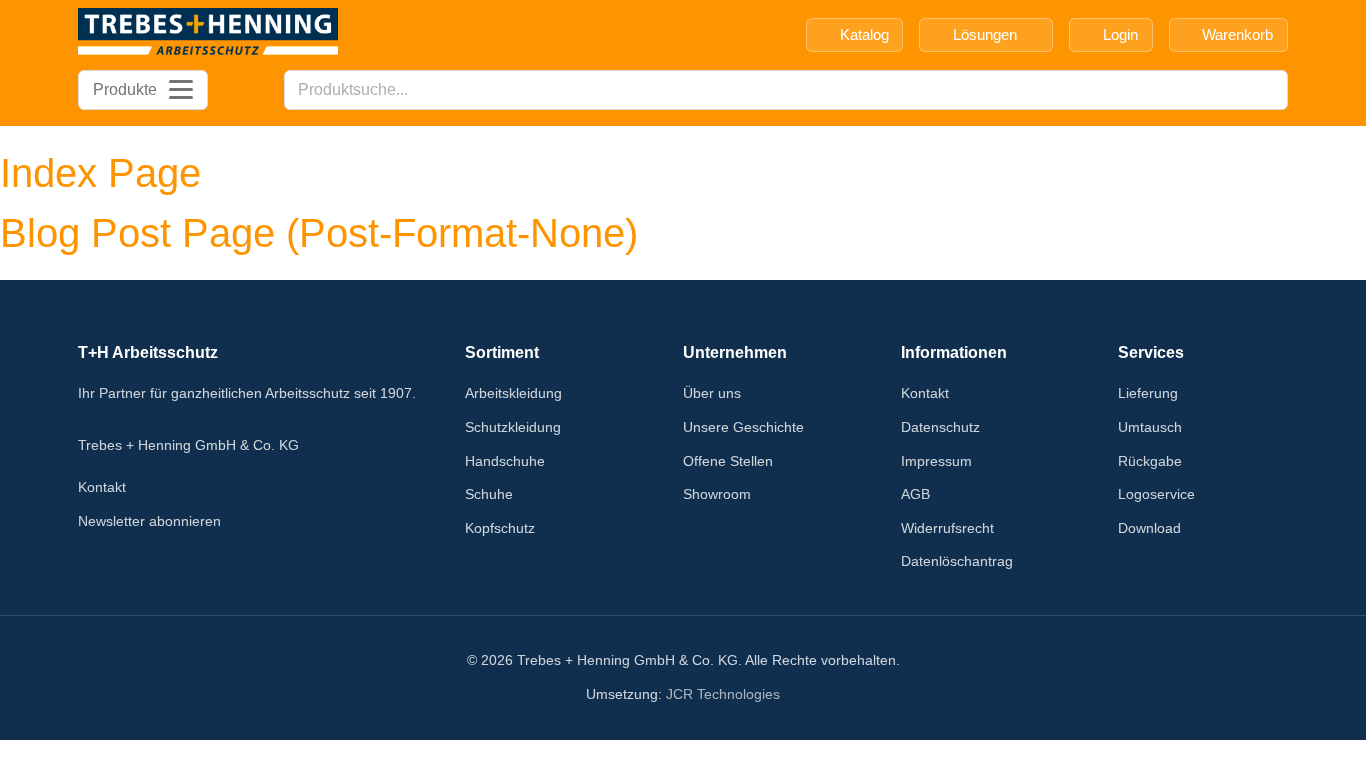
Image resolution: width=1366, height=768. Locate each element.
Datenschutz (940, 427)
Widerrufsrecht (947, 528)
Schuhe (489, 494)
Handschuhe (505, 461)
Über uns (712, 393)
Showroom (717, 494)
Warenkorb (1237, 34)
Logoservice (1156, 494)
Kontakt (102, 487)
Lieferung (1148, 393)
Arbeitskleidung (513, 393)
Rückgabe (1150, 461)
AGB (915, 494)
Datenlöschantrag (957, 561)
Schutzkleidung (513, 427)
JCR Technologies (723, 694)
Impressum (936, 461)
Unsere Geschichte (743, 427)
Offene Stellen (728, 461)
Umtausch (1150, 427)
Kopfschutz (500, 528)
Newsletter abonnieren (149, 521)
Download (1149, 528)
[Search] (1267, 90)
